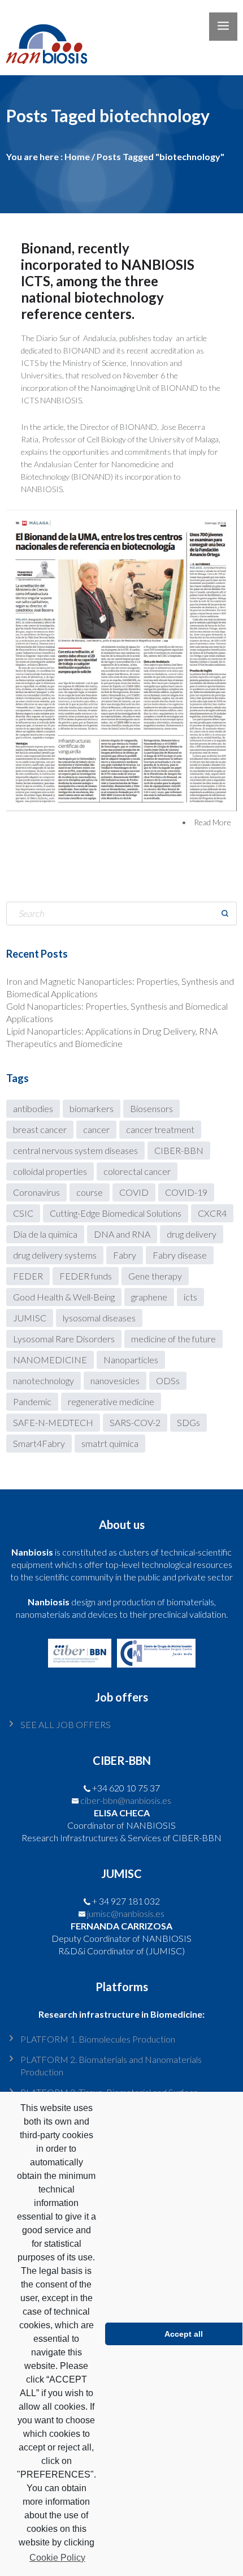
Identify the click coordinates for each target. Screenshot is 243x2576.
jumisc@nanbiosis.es (126, 1913)
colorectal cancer (137, 1171)
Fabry (125, 1255)
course (90, 1192)
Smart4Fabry (39, 1443)
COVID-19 (186, 1192)
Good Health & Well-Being (64, 1297)
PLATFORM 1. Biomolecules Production (98, 2039)
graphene (149, 1297)
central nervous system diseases (75, 1150)
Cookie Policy (57, 2558)
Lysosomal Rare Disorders (64, 1339)
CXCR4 (212, 1213)
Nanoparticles (131, 1360)
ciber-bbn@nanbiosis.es (126, 1800)
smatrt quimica (110, 1443)
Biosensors (151, 1108)
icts (190, 1297)
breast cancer (40, 1129)
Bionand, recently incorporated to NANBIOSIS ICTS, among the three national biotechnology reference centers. (108, 281)
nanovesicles (115, 1380)
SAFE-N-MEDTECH (53, 1422)
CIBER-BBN (179, 1150)
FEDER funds (86, 1276)
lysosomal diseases (99, 1318)
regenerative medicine (111, 1401)
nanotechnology (44, 1380)
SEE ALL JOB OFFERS (66, 1724)
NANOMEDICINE (50, 1360)
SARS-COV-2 (135, 1422)
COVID (134, 1192)
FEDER (28, 1276)
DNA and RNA (122, 1234)
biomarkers (92, 1108)
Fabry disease (180, 1255)
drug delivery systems (55, 1255)
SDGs (188, 1422)
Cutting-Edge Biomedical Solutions (116, 1213)
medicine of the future (173, 1339)
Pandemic (32, 1401)
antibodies (33, 1108)
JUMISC (30, 1318)
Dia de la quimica (45, 1234)
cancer (96, 1129)
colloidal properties (50, 1171)
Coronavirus (36, 1192)
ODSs (168, 1380)
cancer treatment (160, 1129)
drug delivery (192, 1234)
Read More (212, 822)
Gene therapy (155, 1276)
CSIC (23, 1213)
